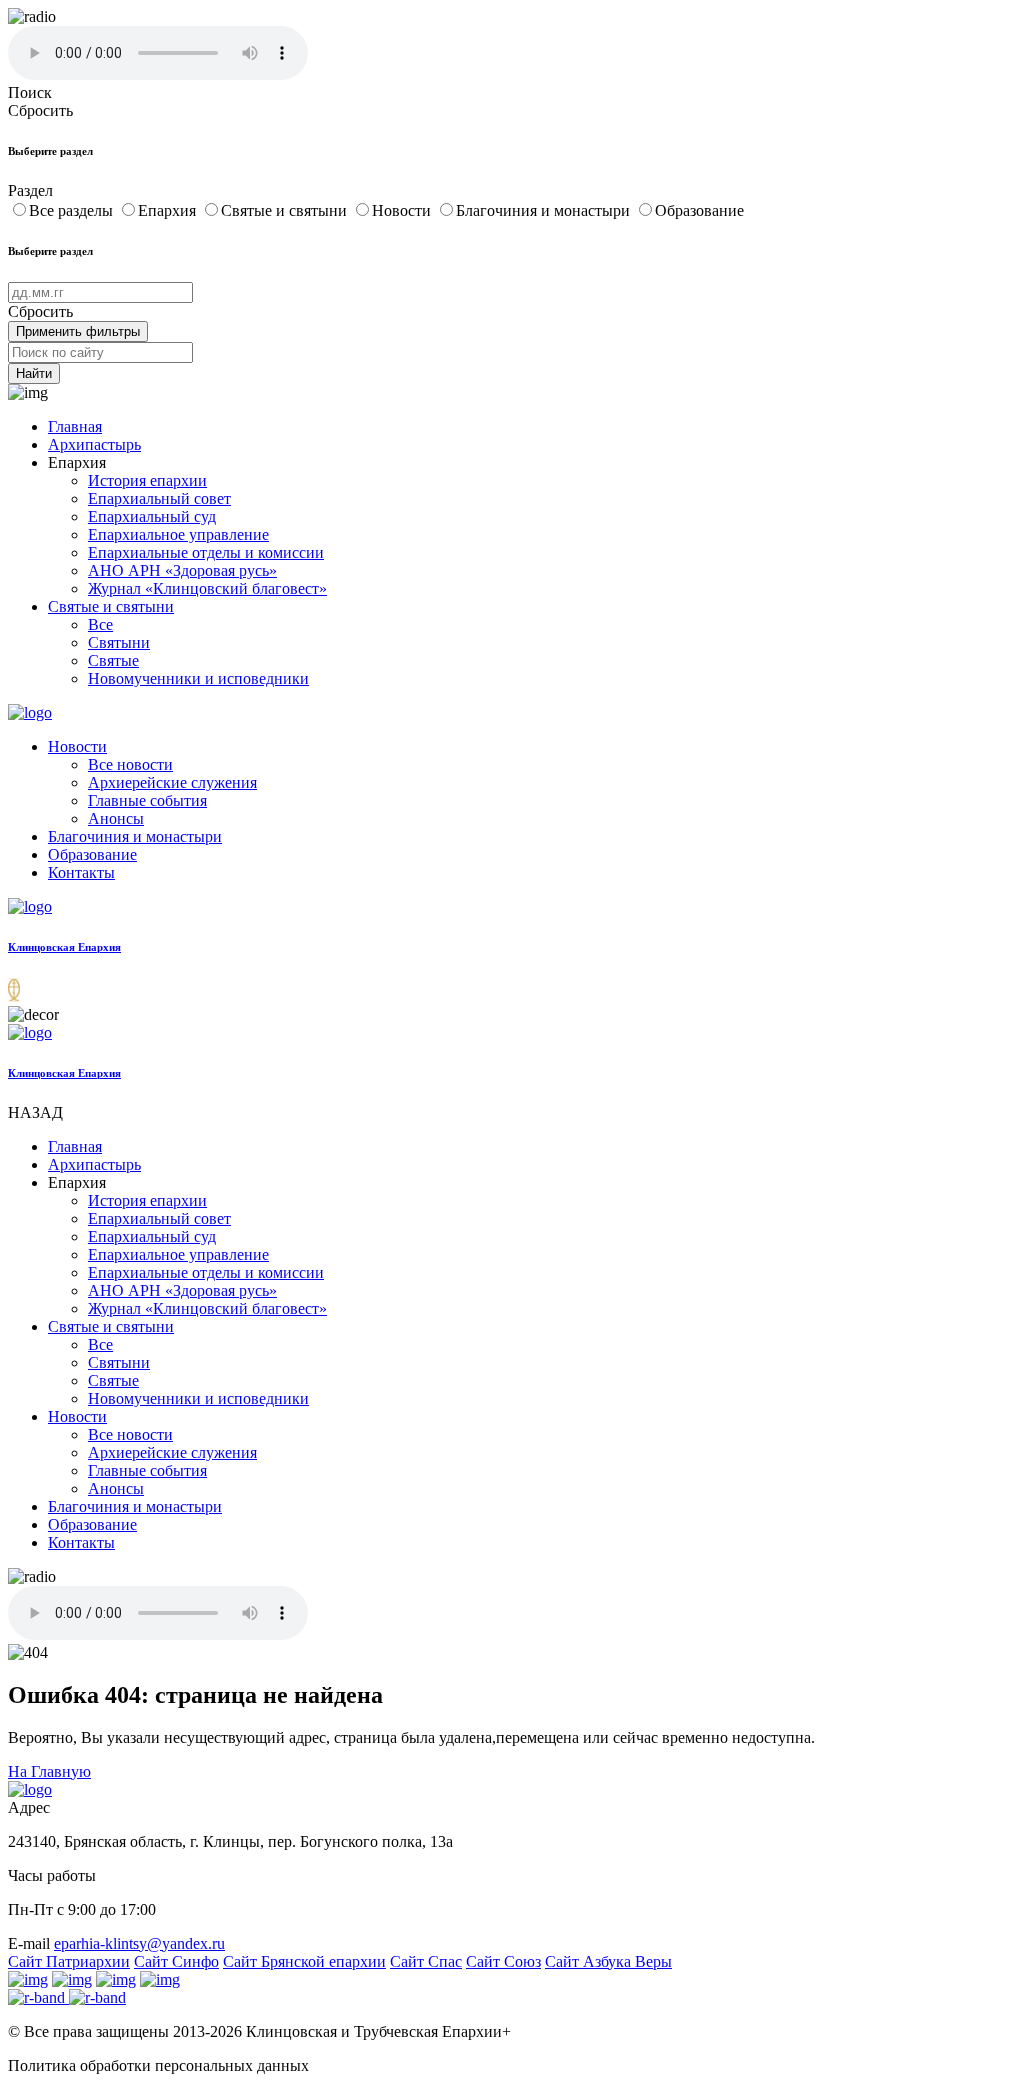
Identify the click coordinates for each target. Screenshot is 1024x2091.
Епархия (169, 210)
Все (100, 624)
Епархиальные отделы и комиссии (206, 552)
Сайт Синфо (176, 1961)
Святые (113, 660)
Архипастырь (94, 444)
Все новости (130, 764)
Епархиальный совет (159, 498)
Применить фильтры (78, 331)
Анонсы (116, 818)
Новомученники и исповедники (198, 678)
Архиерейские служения (172, 782)
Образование (699, 210)
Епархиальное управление (178, 534)
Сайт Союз (503, 1961)
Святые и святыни (286, 210)
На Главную (49, 1771)
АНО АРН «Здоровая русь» (182, 570)
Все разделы (73, 210)
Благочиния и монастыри (545, 210)
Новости (403, 210)
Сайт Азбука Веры (608, 1961)
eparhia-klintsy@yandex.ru (139, 1943)
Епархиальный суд (152, 516)
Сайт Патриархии (69, 1961)
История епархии (147, 480)
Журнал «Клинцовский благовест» (207, 588)
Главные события (147, 800)
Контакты (81, 872)
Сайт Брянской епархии (304, 1961)
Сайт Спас (426, 1961)
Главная (75, 426)
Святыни (119, 642)
